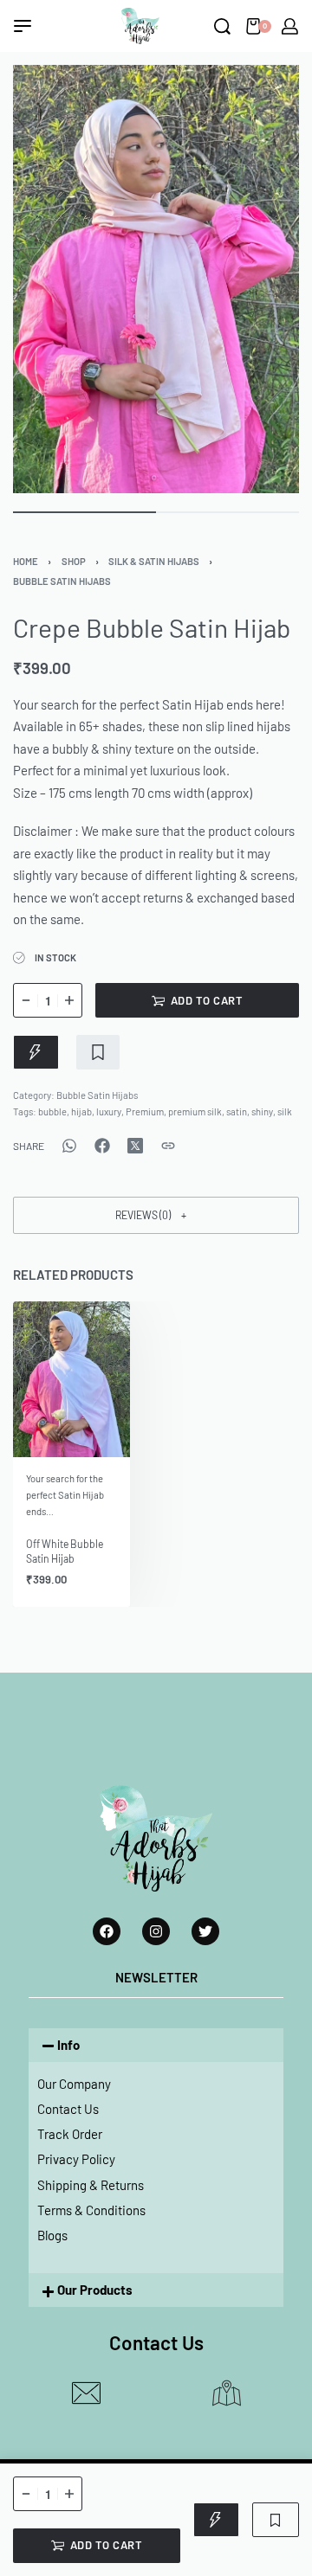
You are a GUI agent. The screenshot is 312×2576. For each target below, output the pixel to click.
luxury (109, 1111)
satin (237, 1111)
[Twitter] (205, 1931)
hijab (81, 1111)
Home (26, 561)
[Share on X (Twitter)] (135, 1146)
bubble (52, 1111)
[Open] (23, 26)
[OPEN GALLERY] (156, 279)
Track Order (70, 2134)
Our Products (95, 2290)
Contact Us (68, 2109)
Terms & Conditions (91, 2210)
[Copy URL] (168, 1146)
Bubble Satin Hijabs (62, 581)
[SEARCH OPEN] (222, 26)
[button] (156, 1215)
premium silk (195, 1111)
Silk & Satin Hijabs (154, 561)
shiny (262, 1111)
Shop (74, 561)
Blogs (52, 2235)
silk (285, 1111)
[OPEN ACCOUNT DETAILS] (290, 26)
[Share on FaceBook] (102, 1146)
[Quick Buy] (36, 1052)
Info (68, 2045)
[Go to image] (84, 512)
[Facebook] (107, 1931)
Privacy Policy (76, 2159)
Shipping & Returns (91, 2185)
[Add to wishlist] (98, 1052)
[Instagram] (156, 1931)
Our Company (74, 2084)
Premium (145, 1111)
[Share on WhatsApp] (69, 1146)
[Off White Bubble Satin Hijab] (71, 1379)
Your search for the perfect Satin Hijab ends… (65, 1495)
